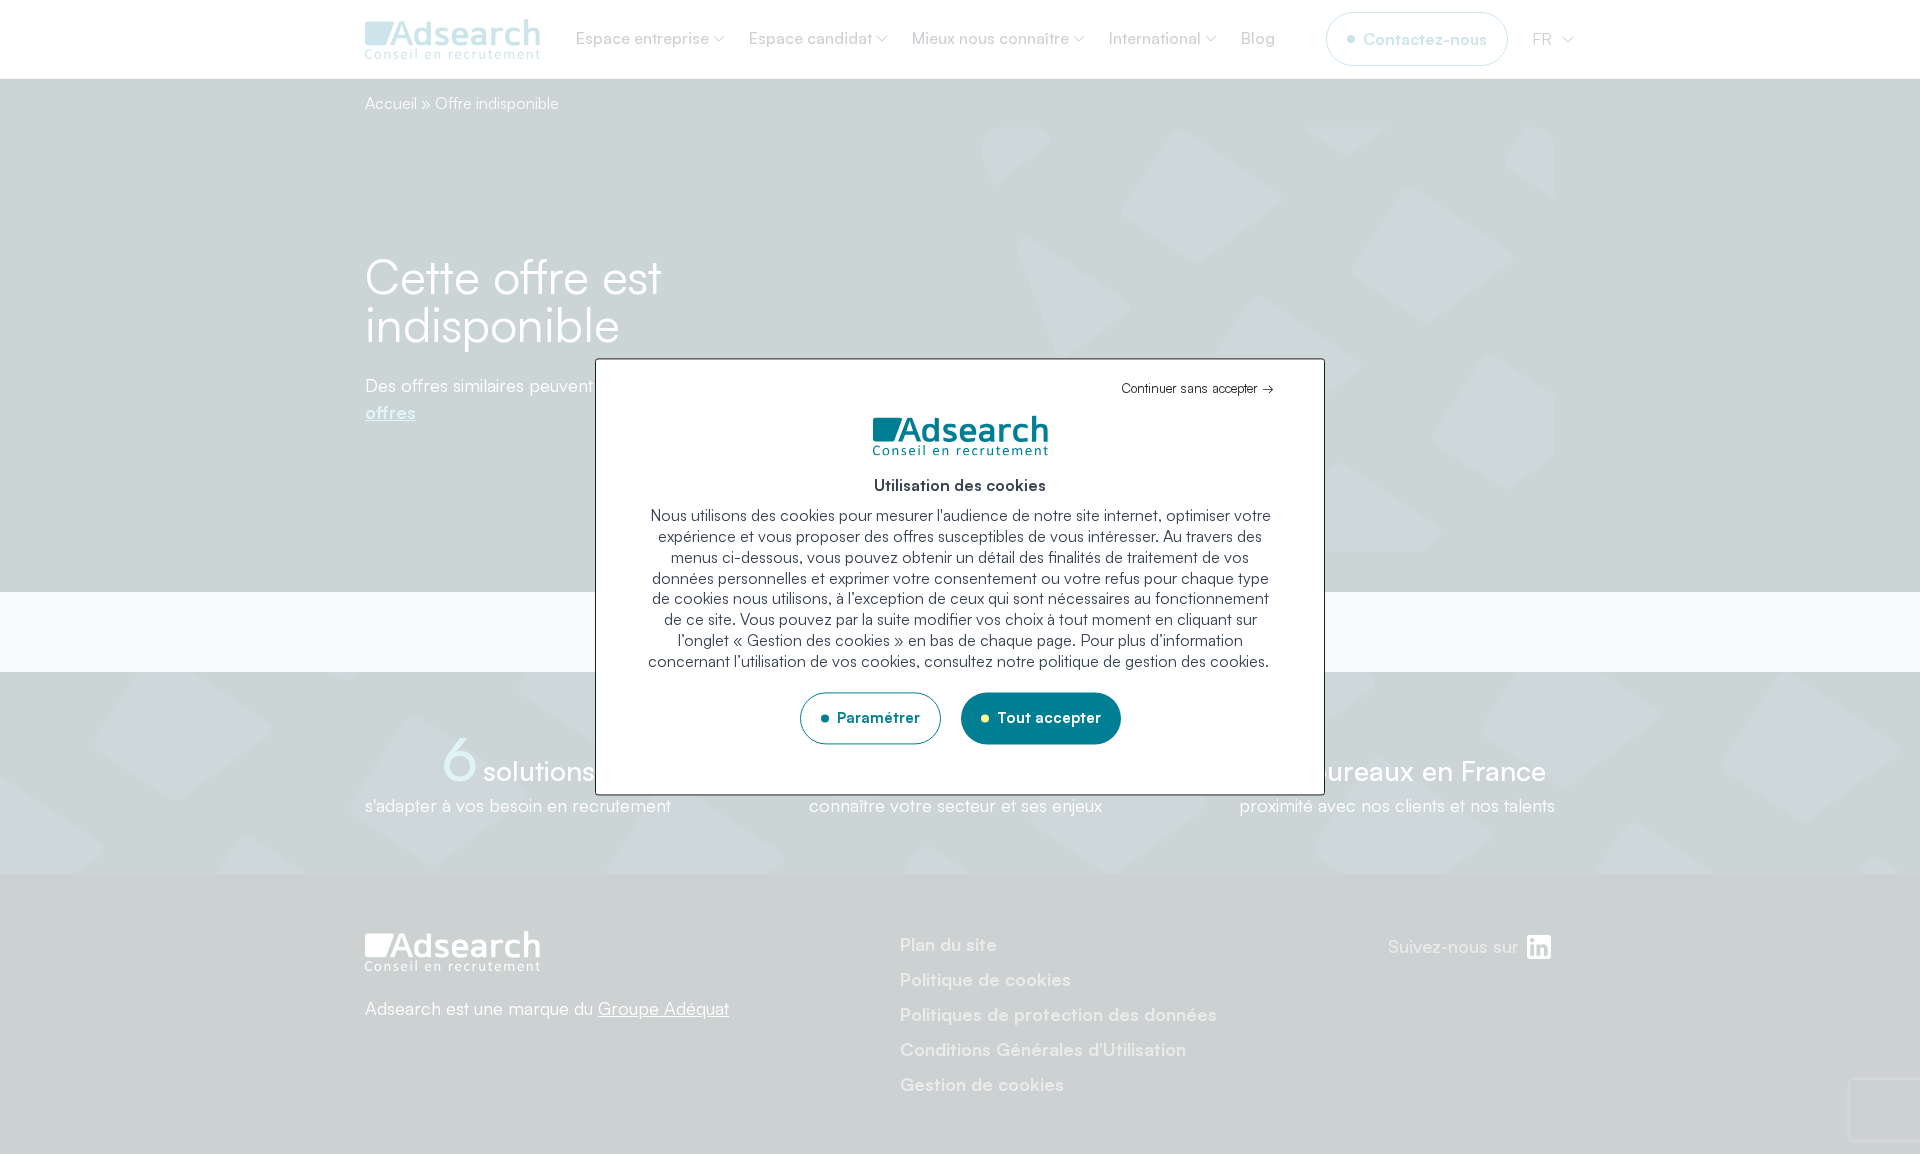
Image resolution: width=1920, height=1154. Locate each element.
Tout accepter (1049, 717)
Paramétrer (878, 717)
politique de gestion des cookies (1152, 661)
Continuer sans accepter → (1197, 388)
